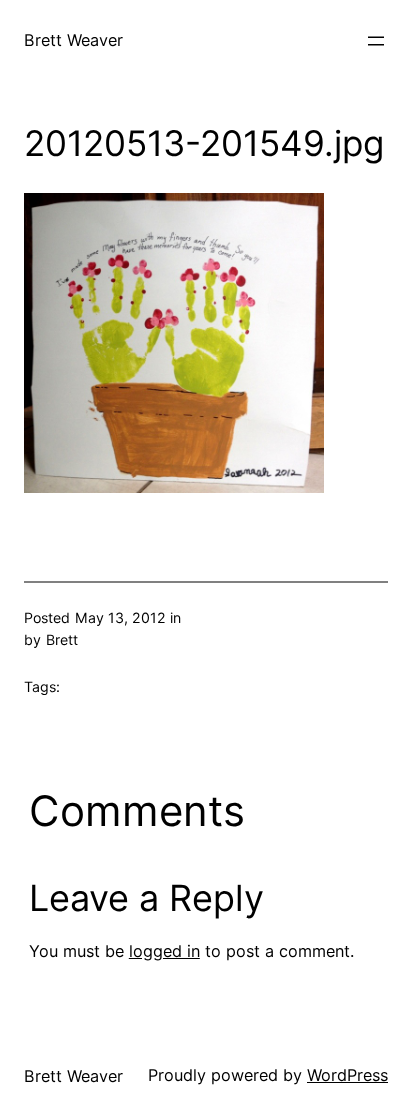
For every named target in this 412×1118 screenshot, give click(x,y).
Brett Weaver (73, 40)
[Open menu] (376, 41)
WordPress (347, 1075)
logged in (164, 951)
